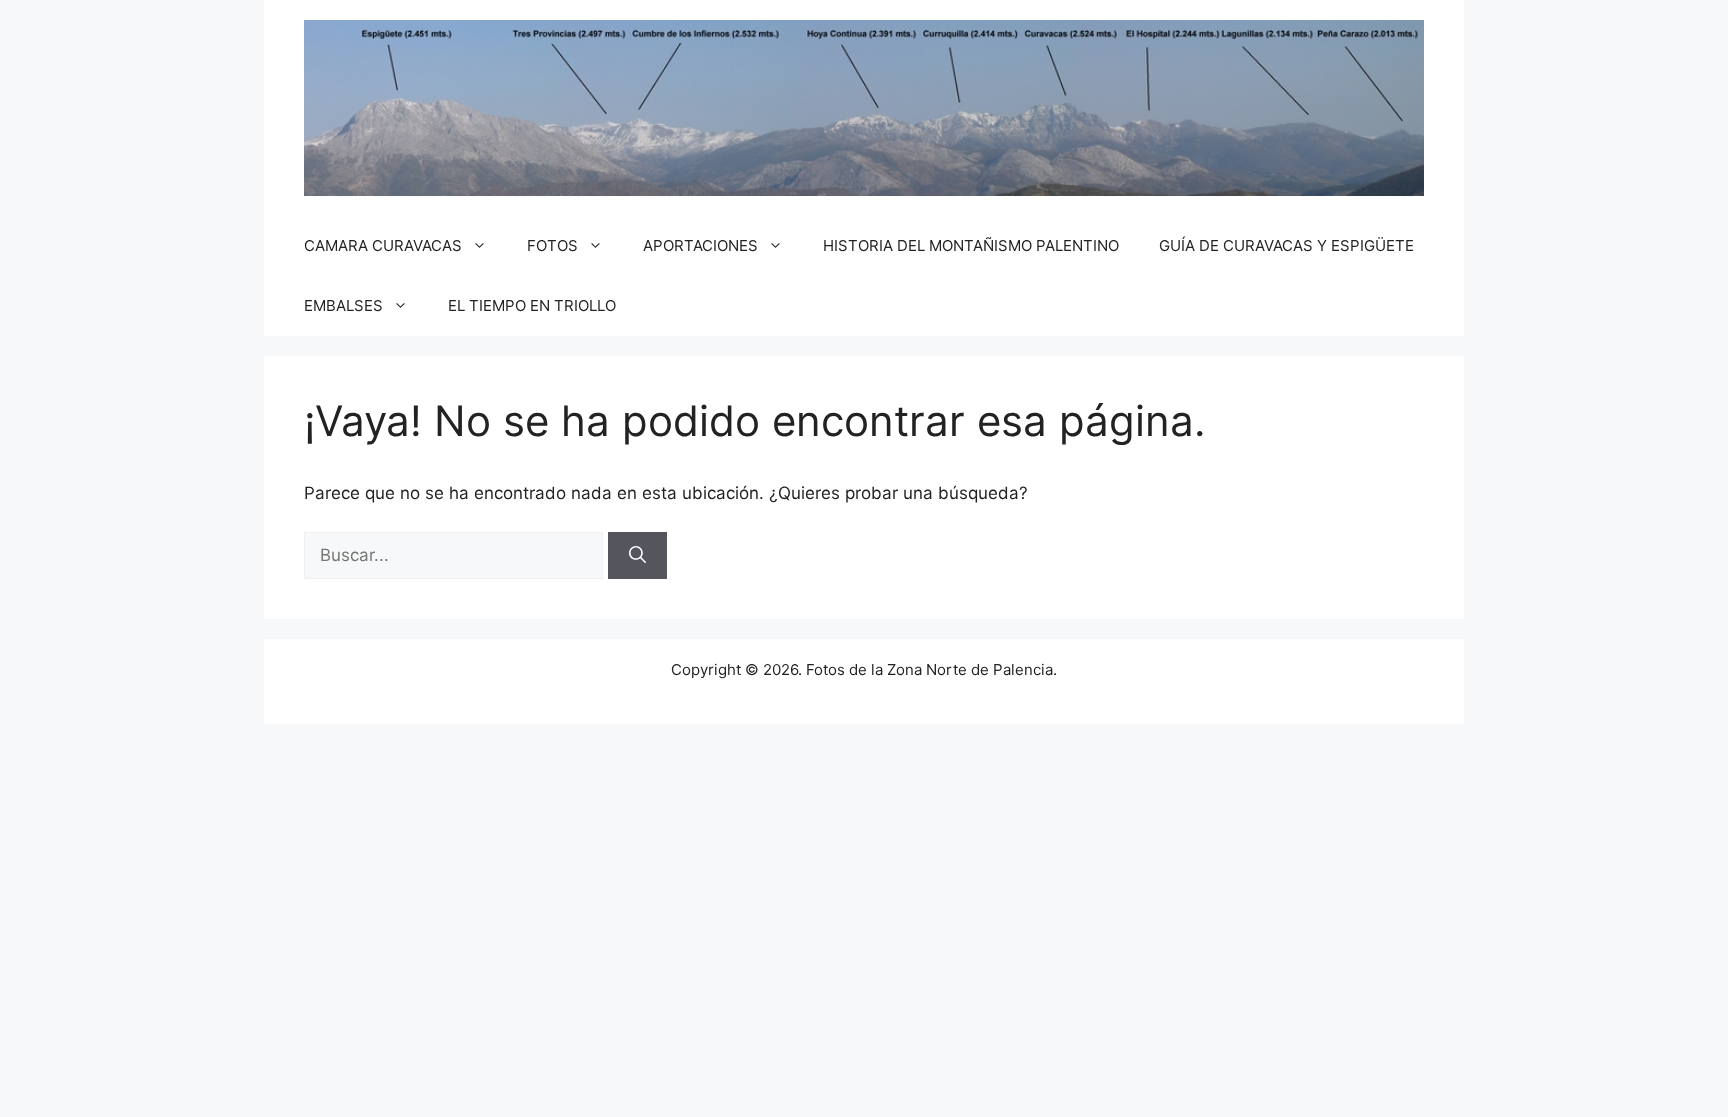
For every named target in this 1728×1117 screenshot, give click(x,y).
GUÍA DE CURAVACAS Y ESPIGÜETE (1286, 245)
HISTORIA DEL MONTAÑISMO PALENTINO (971, 245)
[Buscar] (637, 556)
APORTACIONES (700, 245)
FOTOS (552, 245)
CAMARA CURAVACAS (383, 245)
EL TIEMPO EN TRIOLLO (532, 305)
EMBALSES (343, 305)
